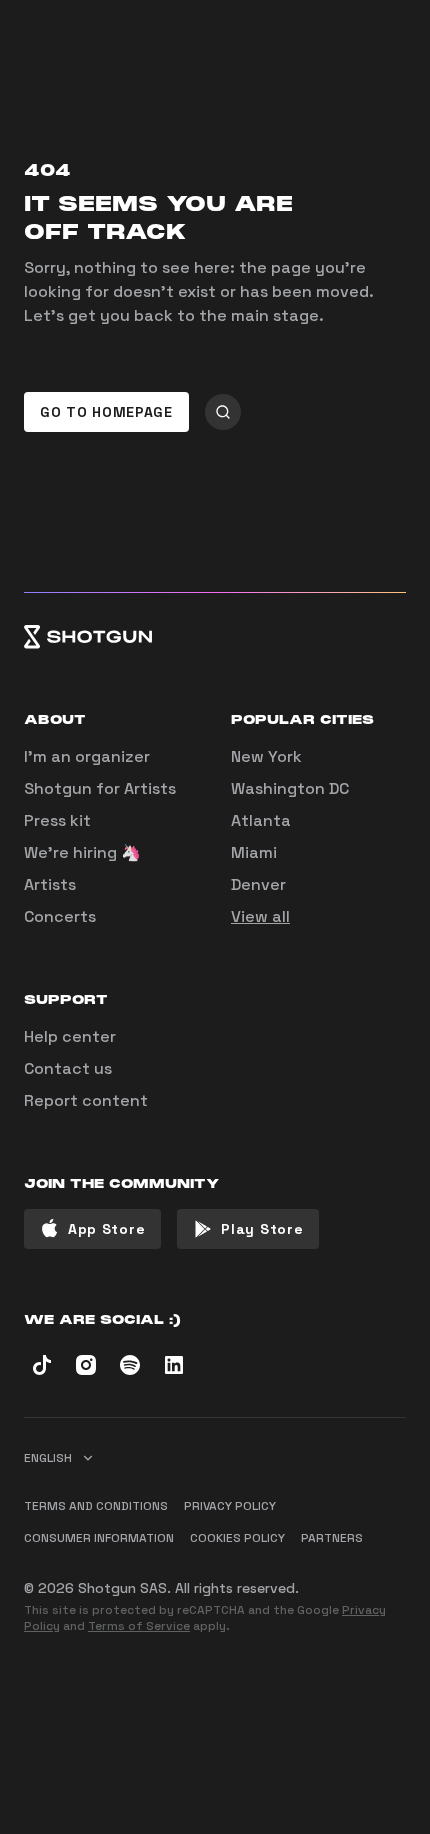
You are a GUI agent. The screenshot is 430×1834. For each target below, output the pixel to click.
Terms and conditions (96, 1506)
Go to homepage (106, 412)
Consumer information (99, 1538)
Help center (70, 1036)
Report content (86, 1100)
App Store (106, 1229)
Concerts (60, 916)
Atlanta (261, 820)
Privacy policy (230, 1506)
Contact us (68, 1068)
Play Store (262, 1229)
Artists (50, 884)
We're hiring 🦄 (82, 852)
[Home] (215, 637)
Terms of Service (139, 1626)
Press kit (57, 820)
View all (260, 916)
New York (266, 756)
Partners (332, 1538)
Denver (258, 884)
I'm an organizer (87, 756)
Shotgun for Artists (100, 788)
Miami (254, 852)
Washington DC (290, 788)
